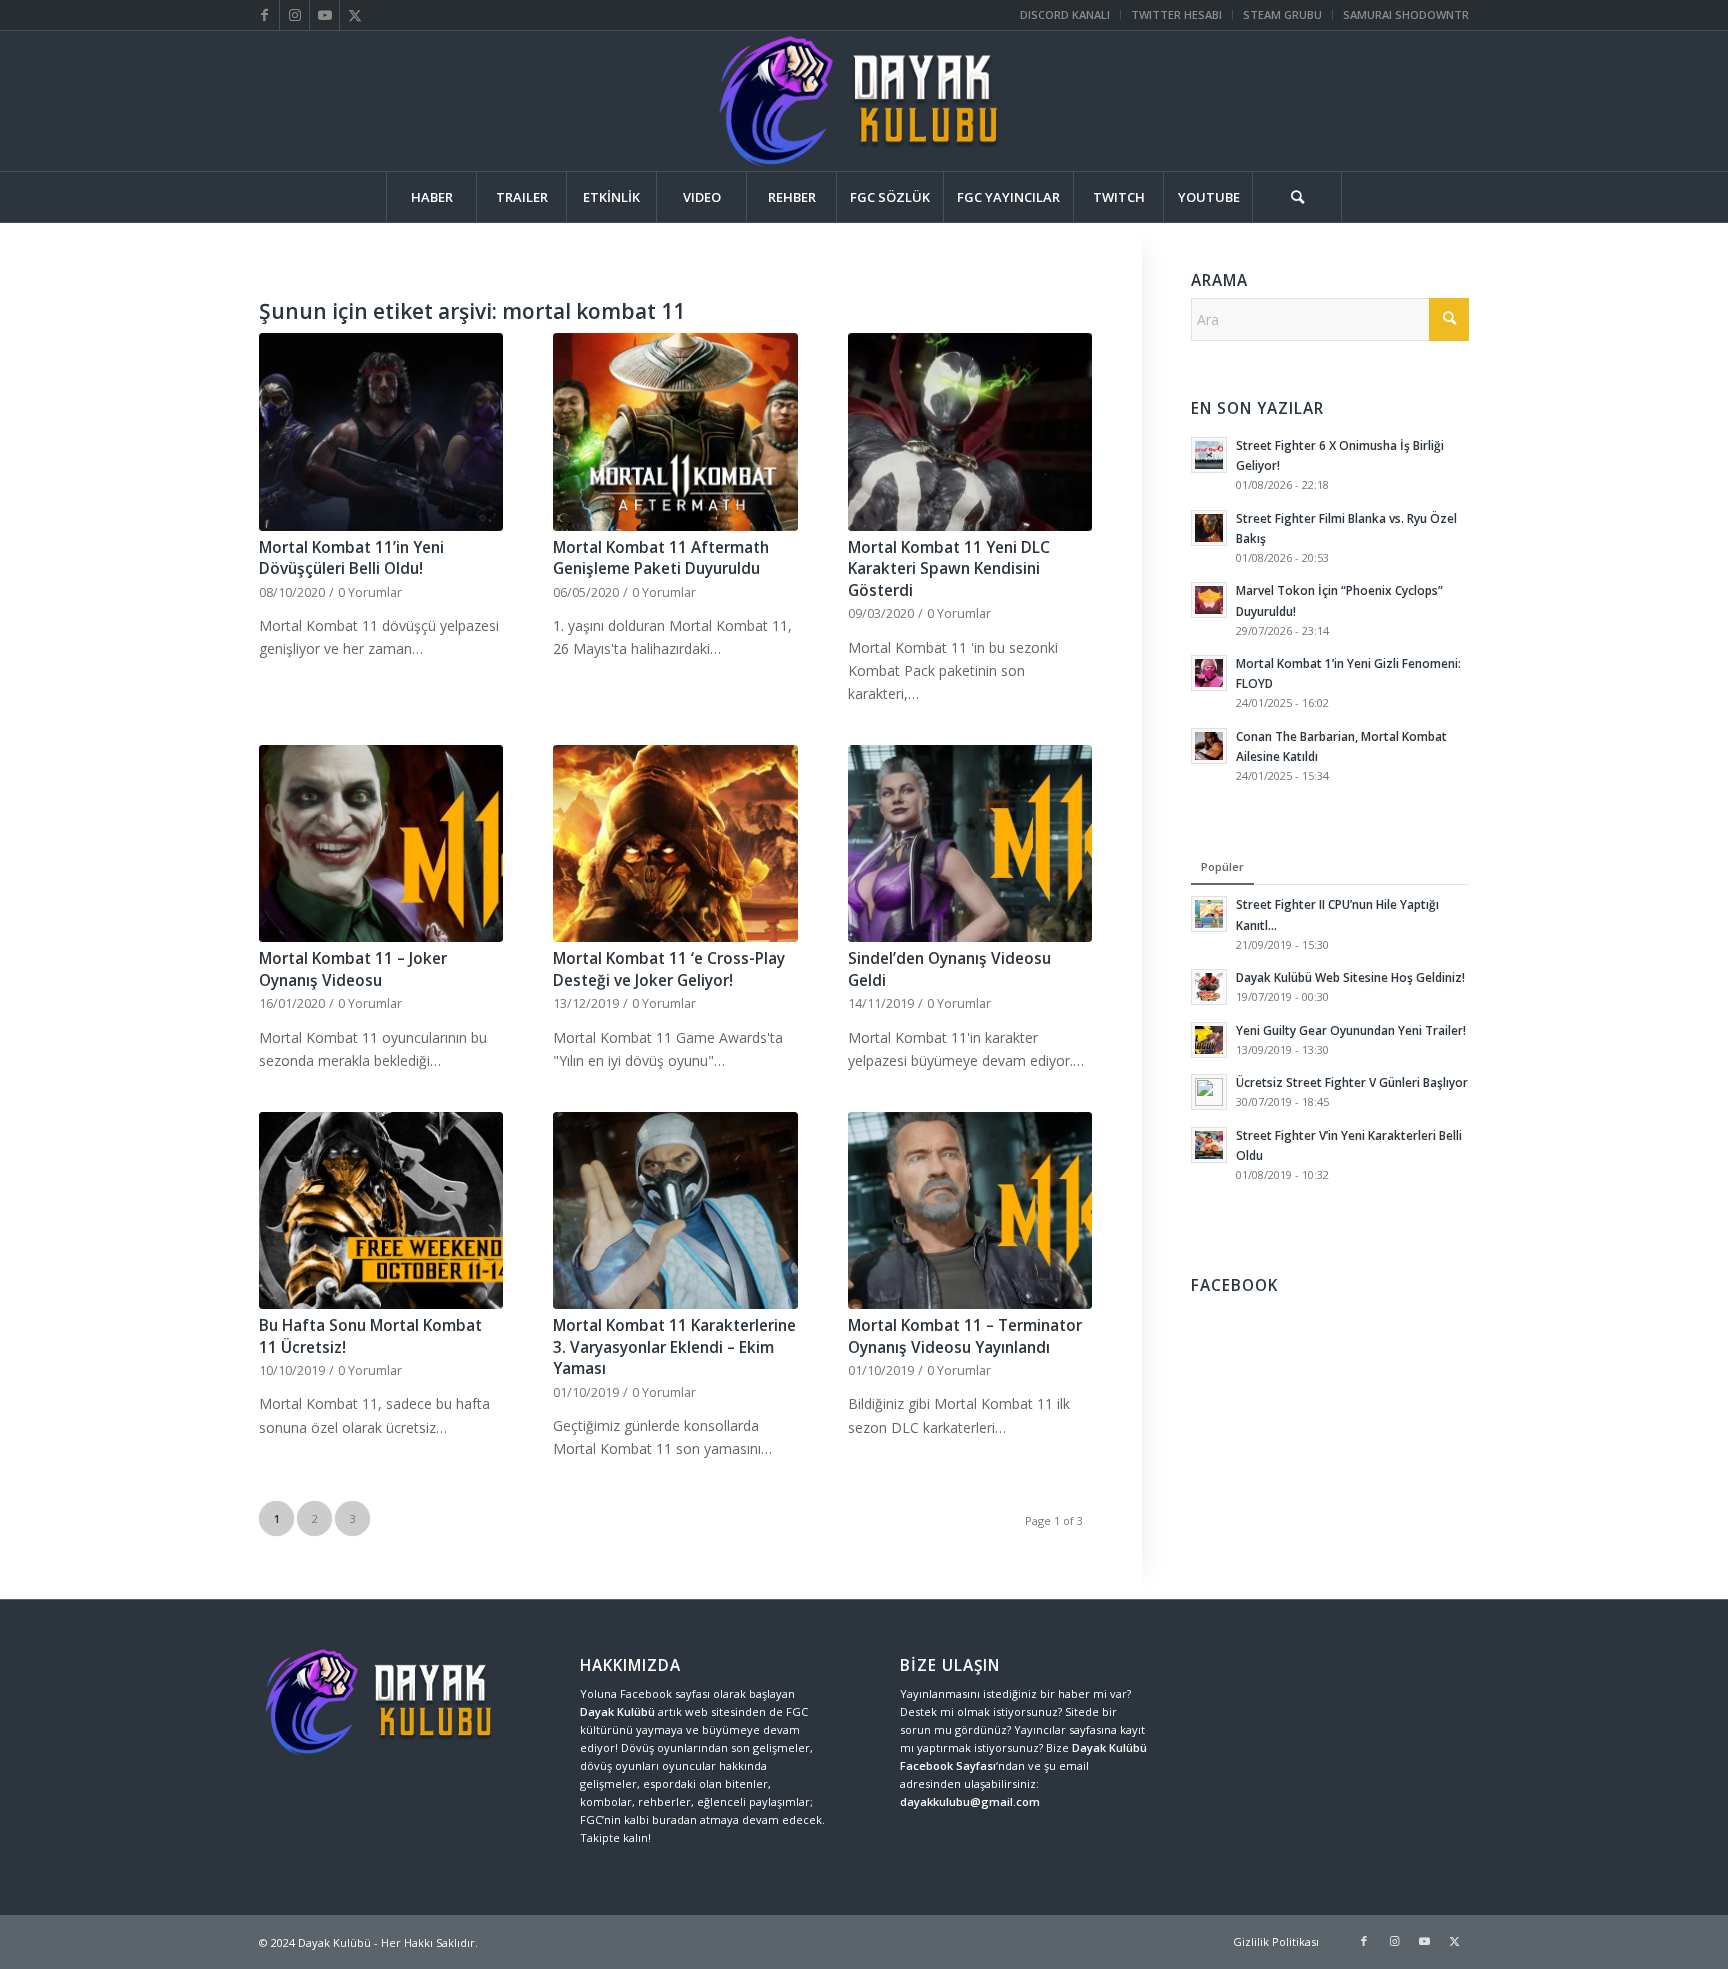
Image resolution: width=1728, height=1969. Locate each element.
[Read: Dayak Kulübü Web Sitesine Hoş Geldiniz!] (1209, 987)
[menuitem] (1065, 15)
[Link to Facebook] (264, 15)
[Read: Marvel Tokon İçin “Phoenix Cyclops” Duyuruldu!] (1209, 600)
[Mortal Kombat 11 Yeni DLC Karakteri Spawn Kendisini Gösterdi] (970, 432)
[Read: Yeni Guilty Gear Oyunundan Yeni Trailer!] (1209, 1040)
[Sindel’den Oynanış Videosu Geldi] (970, 844)
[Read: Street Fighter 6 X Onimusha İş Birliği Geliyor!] (1209, 455)
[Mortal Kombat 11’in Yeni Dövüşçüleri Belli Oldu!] (381, 432)
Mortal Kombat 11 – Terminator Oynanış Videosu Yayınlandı (965, 1336)
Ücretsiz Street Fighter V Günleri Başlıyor (1352, 1082)
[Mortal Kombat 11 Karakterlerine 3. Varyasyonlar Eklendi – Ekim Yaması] (675, 1211)
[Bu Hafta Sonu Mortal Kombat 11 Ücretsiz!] (381, 1211)
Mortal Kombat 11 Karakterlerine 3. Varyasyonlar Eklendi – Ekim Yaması (674, 1347)
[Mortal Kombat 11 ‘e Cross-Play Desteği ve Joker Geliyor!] (675, 844)
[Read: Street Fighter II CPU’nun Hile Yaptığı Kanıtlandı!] (1209, 914)
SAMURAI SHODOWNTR (1406, 14)
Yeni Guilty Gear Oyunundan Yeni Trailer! (1351, 1030)
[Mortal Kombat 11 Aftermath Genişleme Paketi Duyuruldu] (675, 432)
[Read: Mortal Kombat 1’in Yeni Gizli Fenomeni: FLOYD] (1209, 673)
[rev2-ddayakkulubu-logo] (863, 101)
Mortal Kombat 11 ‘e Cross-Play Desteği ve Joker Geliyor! (669, 969)
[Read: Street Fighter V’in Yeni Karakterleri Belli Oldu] (1209, 1145)
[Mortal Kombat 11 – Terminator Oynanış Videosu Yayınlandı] (970, 1211)
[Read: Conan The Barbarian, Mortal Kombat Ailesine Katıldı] (1209, 746)
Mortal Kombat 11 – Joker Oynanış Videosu (353, 969)
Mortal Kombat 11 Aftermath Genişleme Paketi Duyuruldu (661, 558)
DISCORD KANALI (1065, 14)
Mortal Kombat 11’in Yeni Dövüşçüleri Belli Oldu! (351, 558)
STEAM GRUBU (1282, 14)
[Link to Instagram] (294, 15)
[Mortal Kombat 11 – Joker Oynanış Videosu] (381, 844)
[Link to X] (355, 15)
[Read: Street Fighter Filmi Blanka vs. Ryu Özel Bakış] (1209, 528)
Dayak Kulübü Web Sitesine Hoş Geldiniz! (1350, 977)
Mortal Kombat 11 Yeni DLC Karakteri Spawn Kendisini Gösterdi (949, 569)
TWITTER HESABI (1176, 14)
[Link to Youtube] (324, 15)
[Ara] (1297, 197)
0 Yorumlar (370, 592)
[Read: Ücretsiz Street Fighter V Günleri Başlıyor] (1209, 1092)
